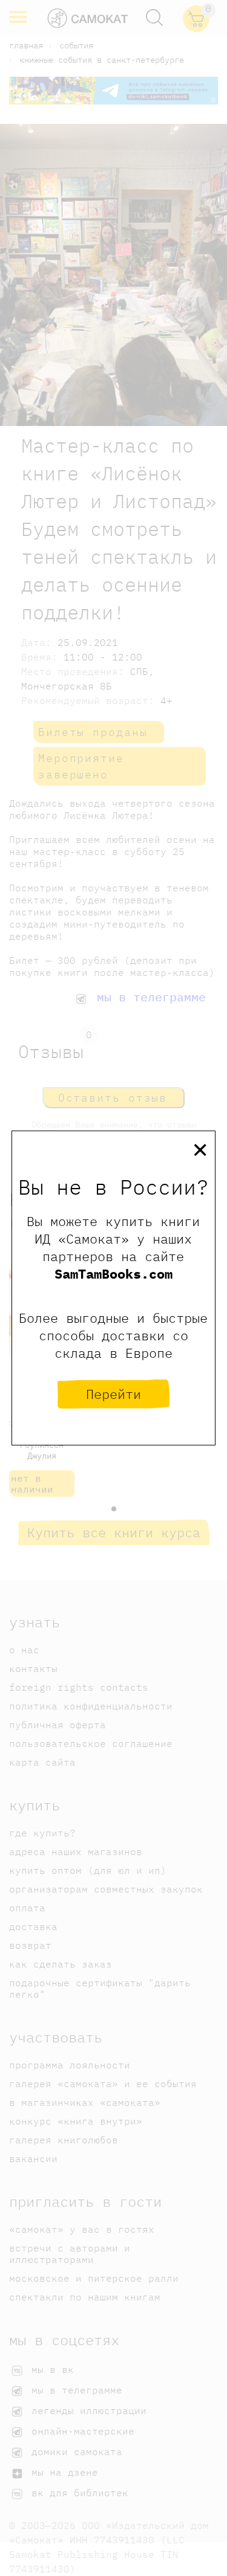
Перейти (113, 1394)
